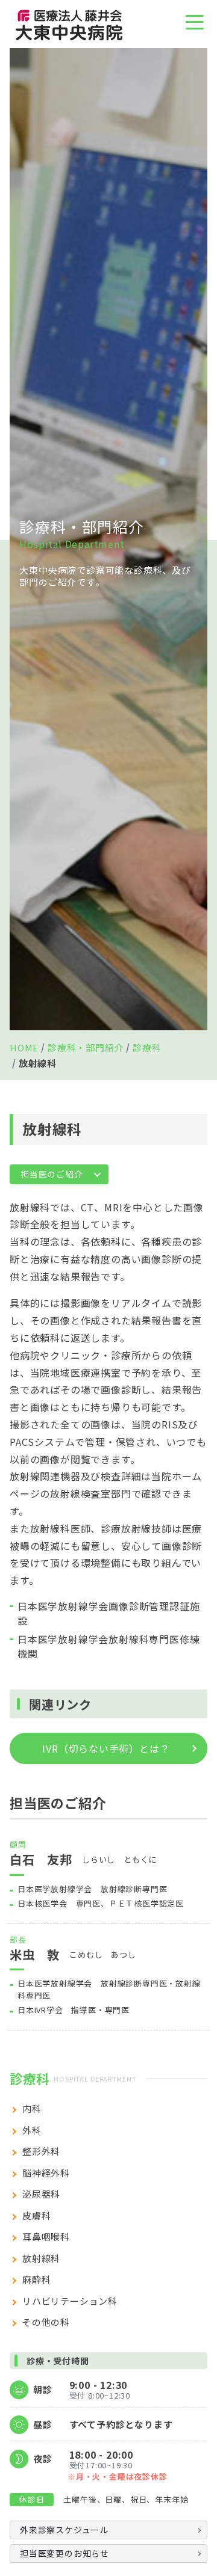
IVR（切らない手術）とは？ (106, 1748)
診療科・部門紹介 (86, 1047)
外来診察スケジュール (64, 2530)
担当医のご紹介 (52, 1174)
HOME (24, 1047)
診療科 (147, 1047)
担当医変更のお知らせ (64, 2553)
